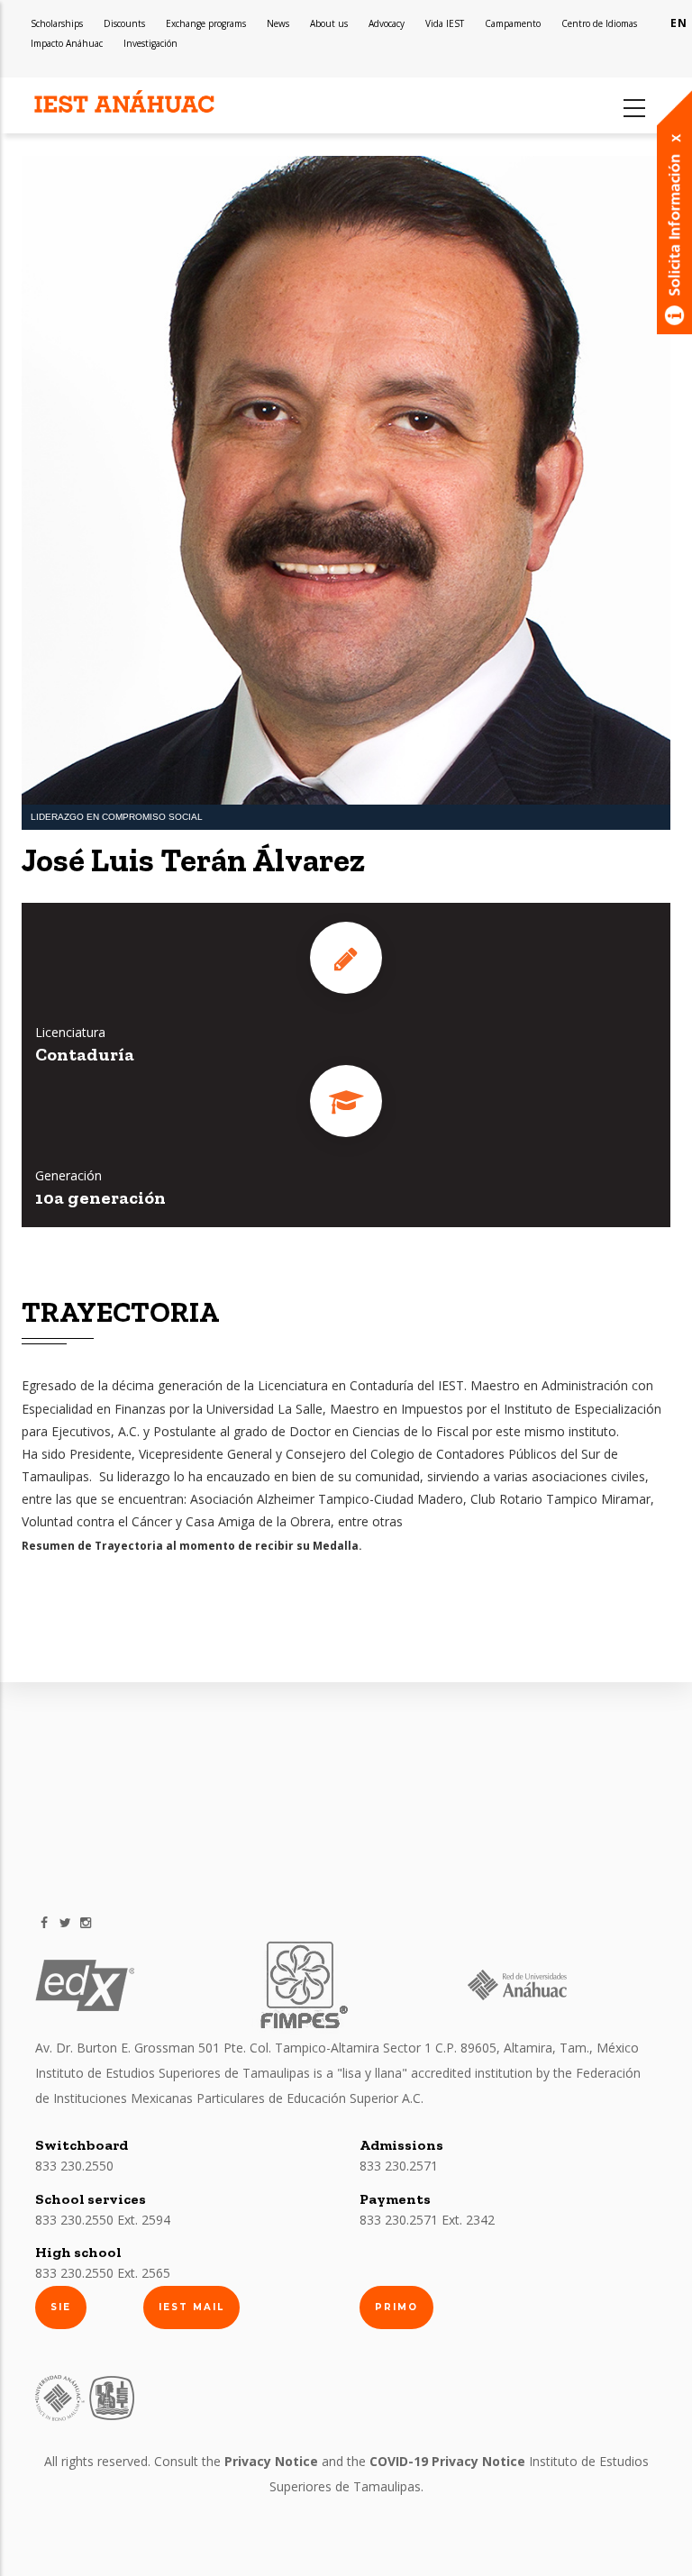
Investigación (150, 43)
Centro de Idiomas (599, 23)
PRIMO (396, 2307)
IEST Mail (191, 2307)
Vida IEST (445, 23)
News (278, 23)
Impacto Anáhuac (67, 43)
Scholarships (57, 23)
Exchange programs (206, 23)
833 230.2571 (399, 2166)
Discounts (124, 23)
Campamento (513, 23)
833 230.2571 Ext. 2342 (427, 2220)
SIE (61, 2307)
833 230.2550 (74, 2166)
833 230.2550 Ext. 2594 (103, 2220)
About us (329, 23)
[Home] (125, 102)
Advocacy (387, 23)
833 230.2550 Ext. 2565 (103, 2273)
